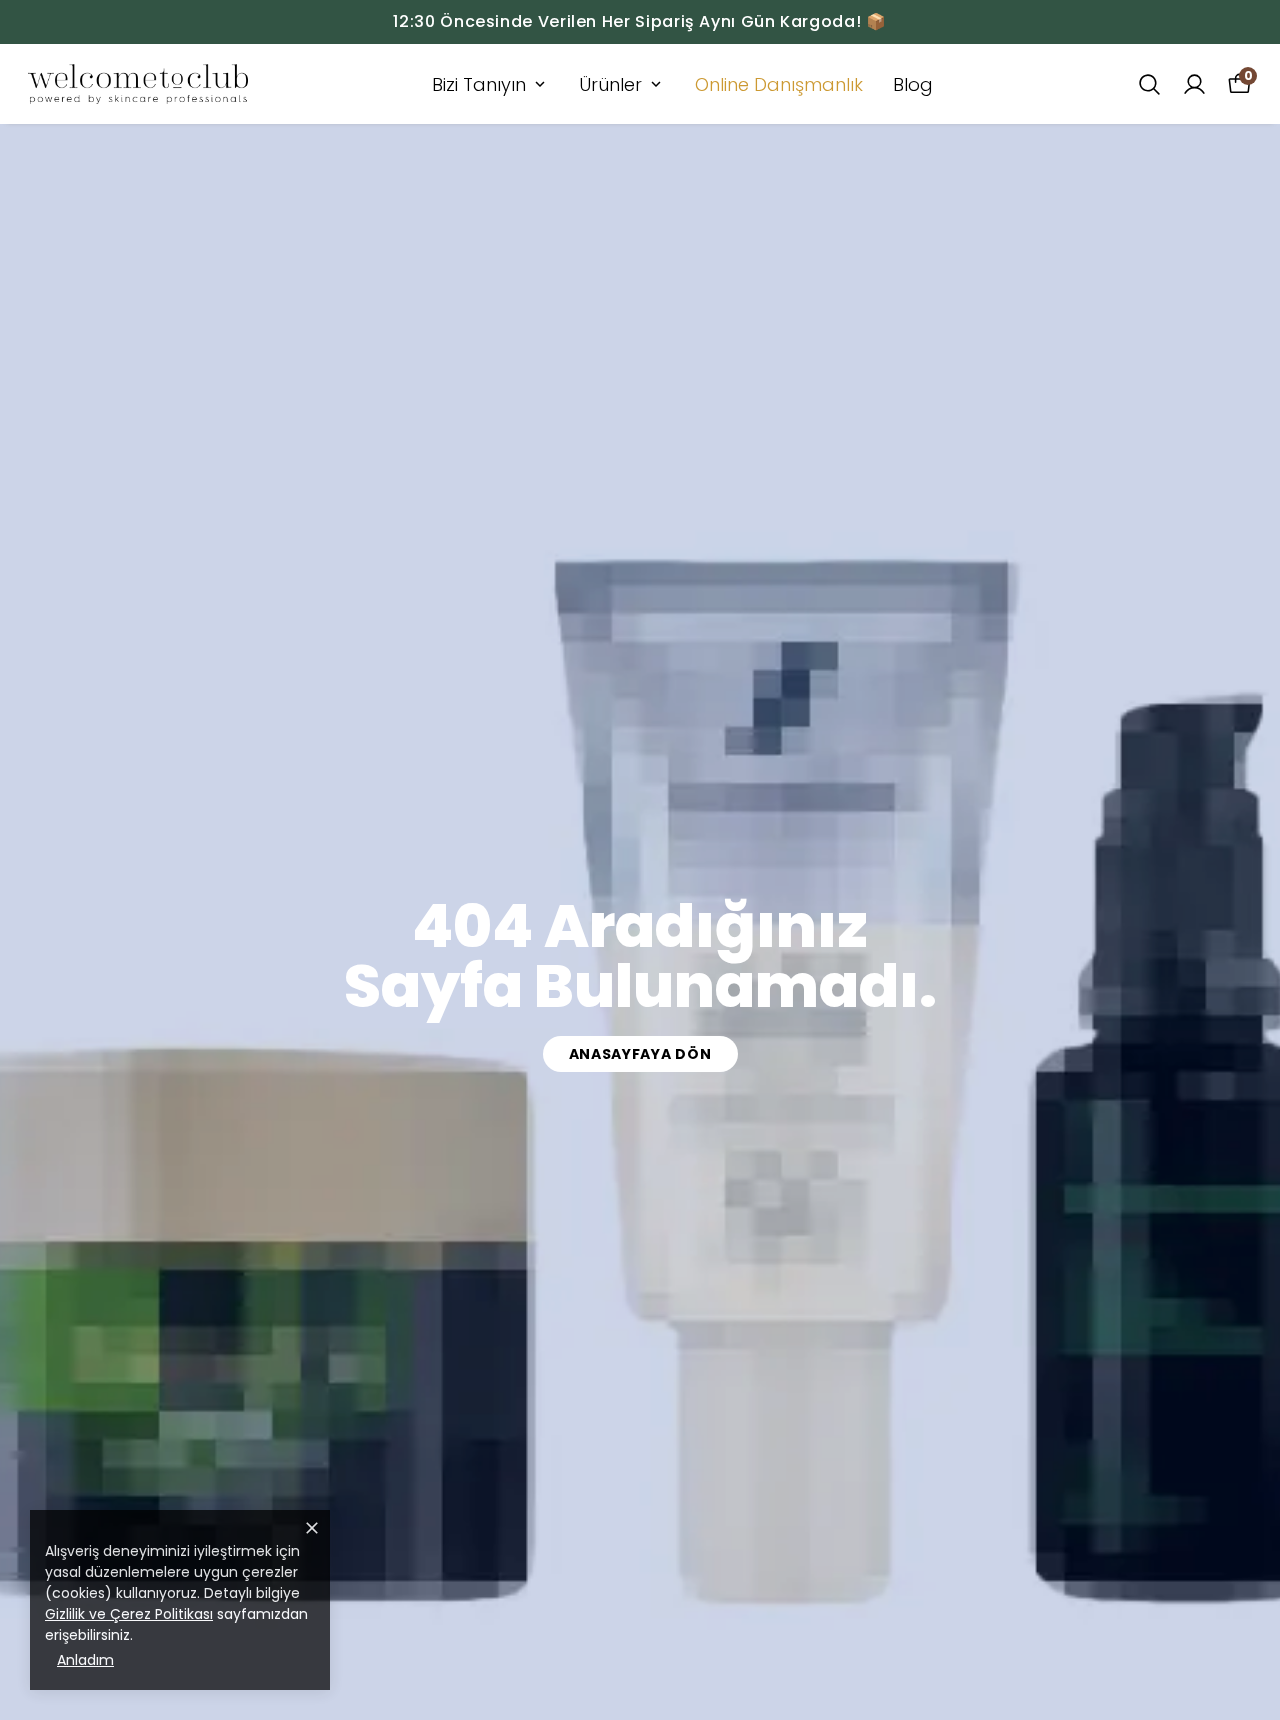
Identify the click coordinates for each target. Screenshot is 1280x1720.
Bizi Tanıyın (479, 84)
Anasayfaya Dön (640, 1054)
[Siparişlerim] (1194, 84)
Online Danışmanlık (779, 84)
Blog (913, 84)
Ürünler (610, 84)
